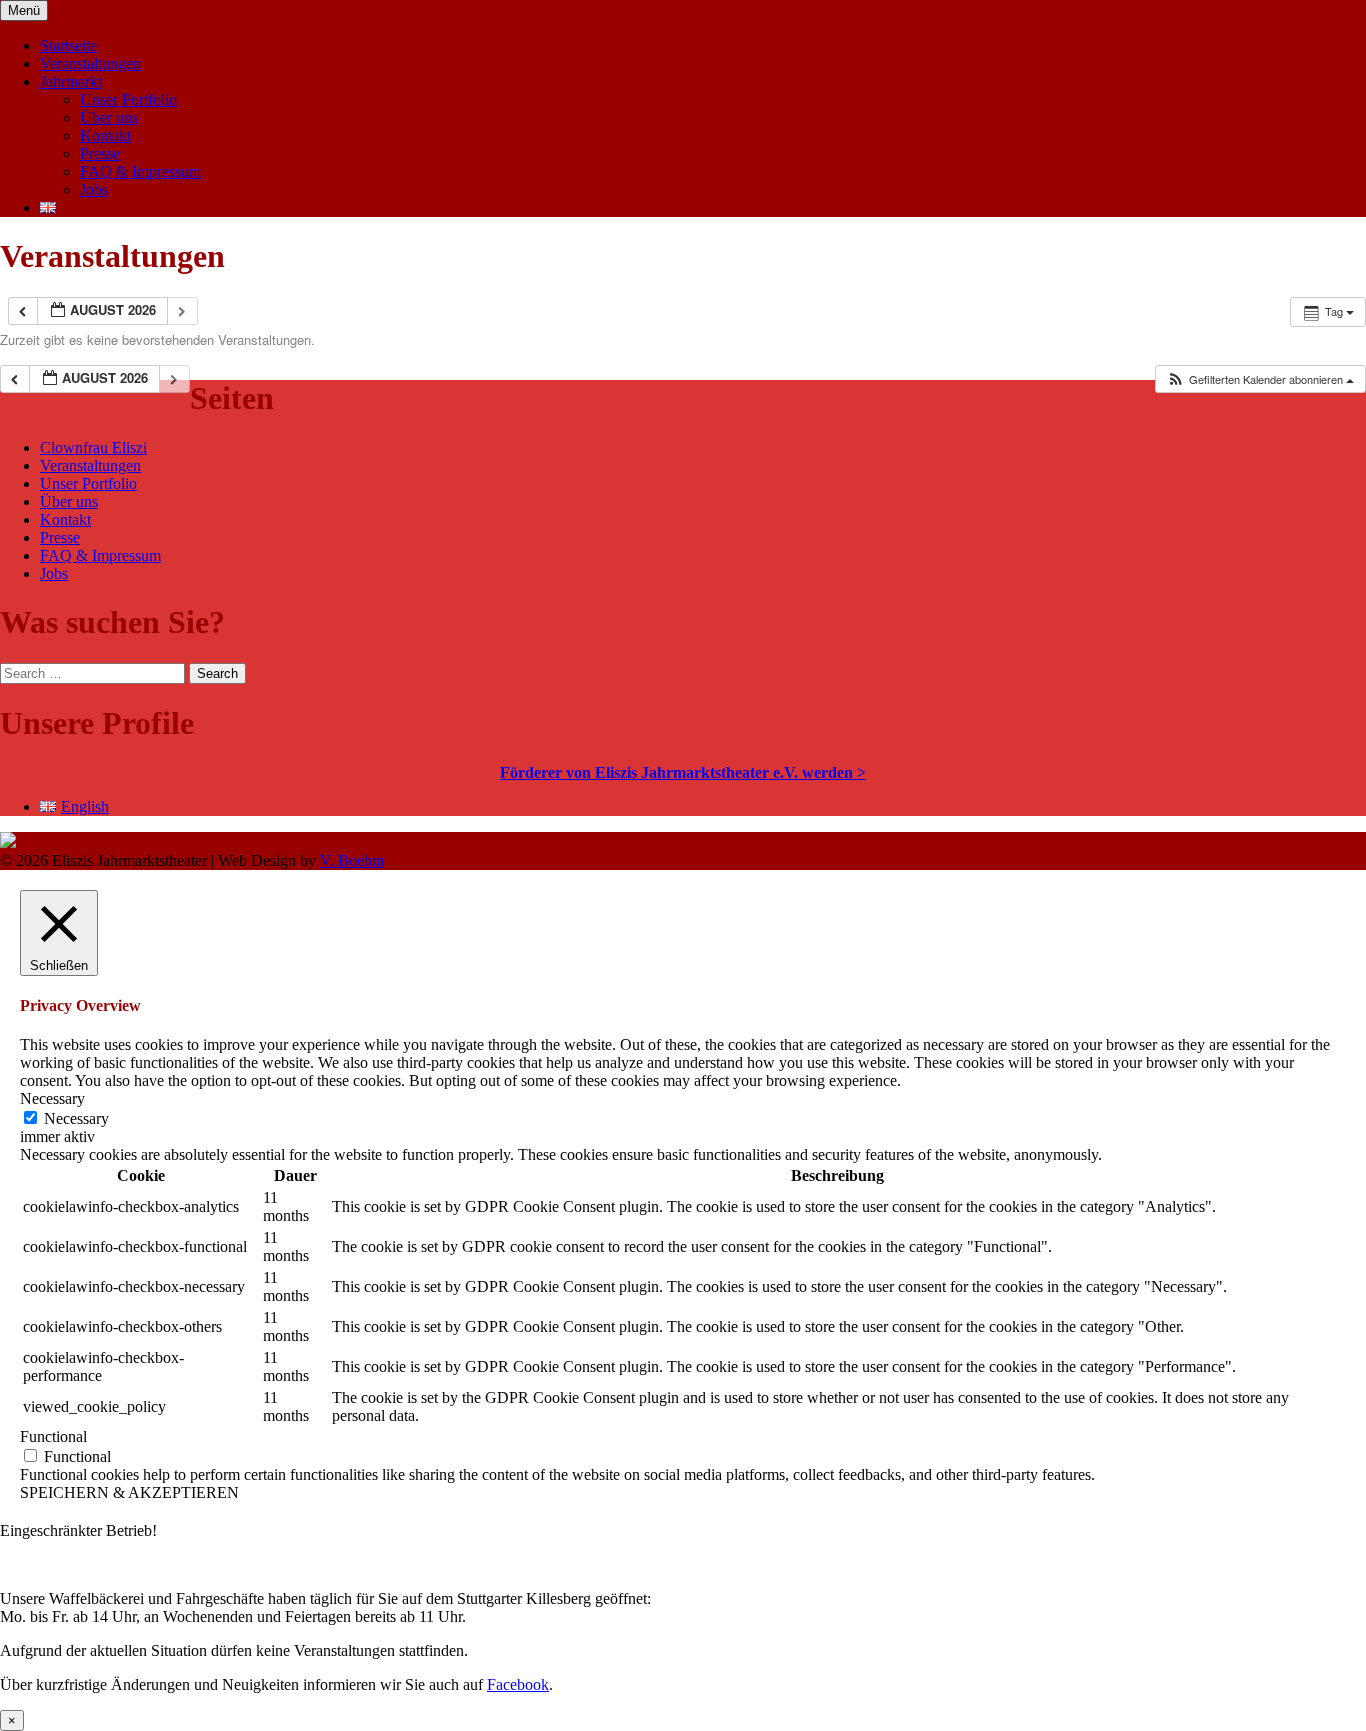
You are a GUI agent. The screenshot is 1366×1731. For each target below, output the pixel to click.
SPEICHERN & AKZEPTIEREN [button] (129, 1492)
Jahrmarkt (71, 81)
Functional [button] (53, 1436)
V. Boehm (352, 860)
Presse (100, 153)
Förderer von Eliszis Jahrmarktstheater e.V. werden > (683, 772)
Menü (24, 10)
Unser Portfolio (128, 99)
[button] (1260, 379)
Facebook (518, 1684)
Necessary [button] (52, 1098)
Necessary (76, 1118)
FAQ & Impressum (140, 171)
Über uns (109, 117)
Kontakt (105, 135)
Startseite (68, 45)
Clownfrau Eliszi (93, 447)
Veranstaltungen (90, 63)
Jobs (94, 189)
